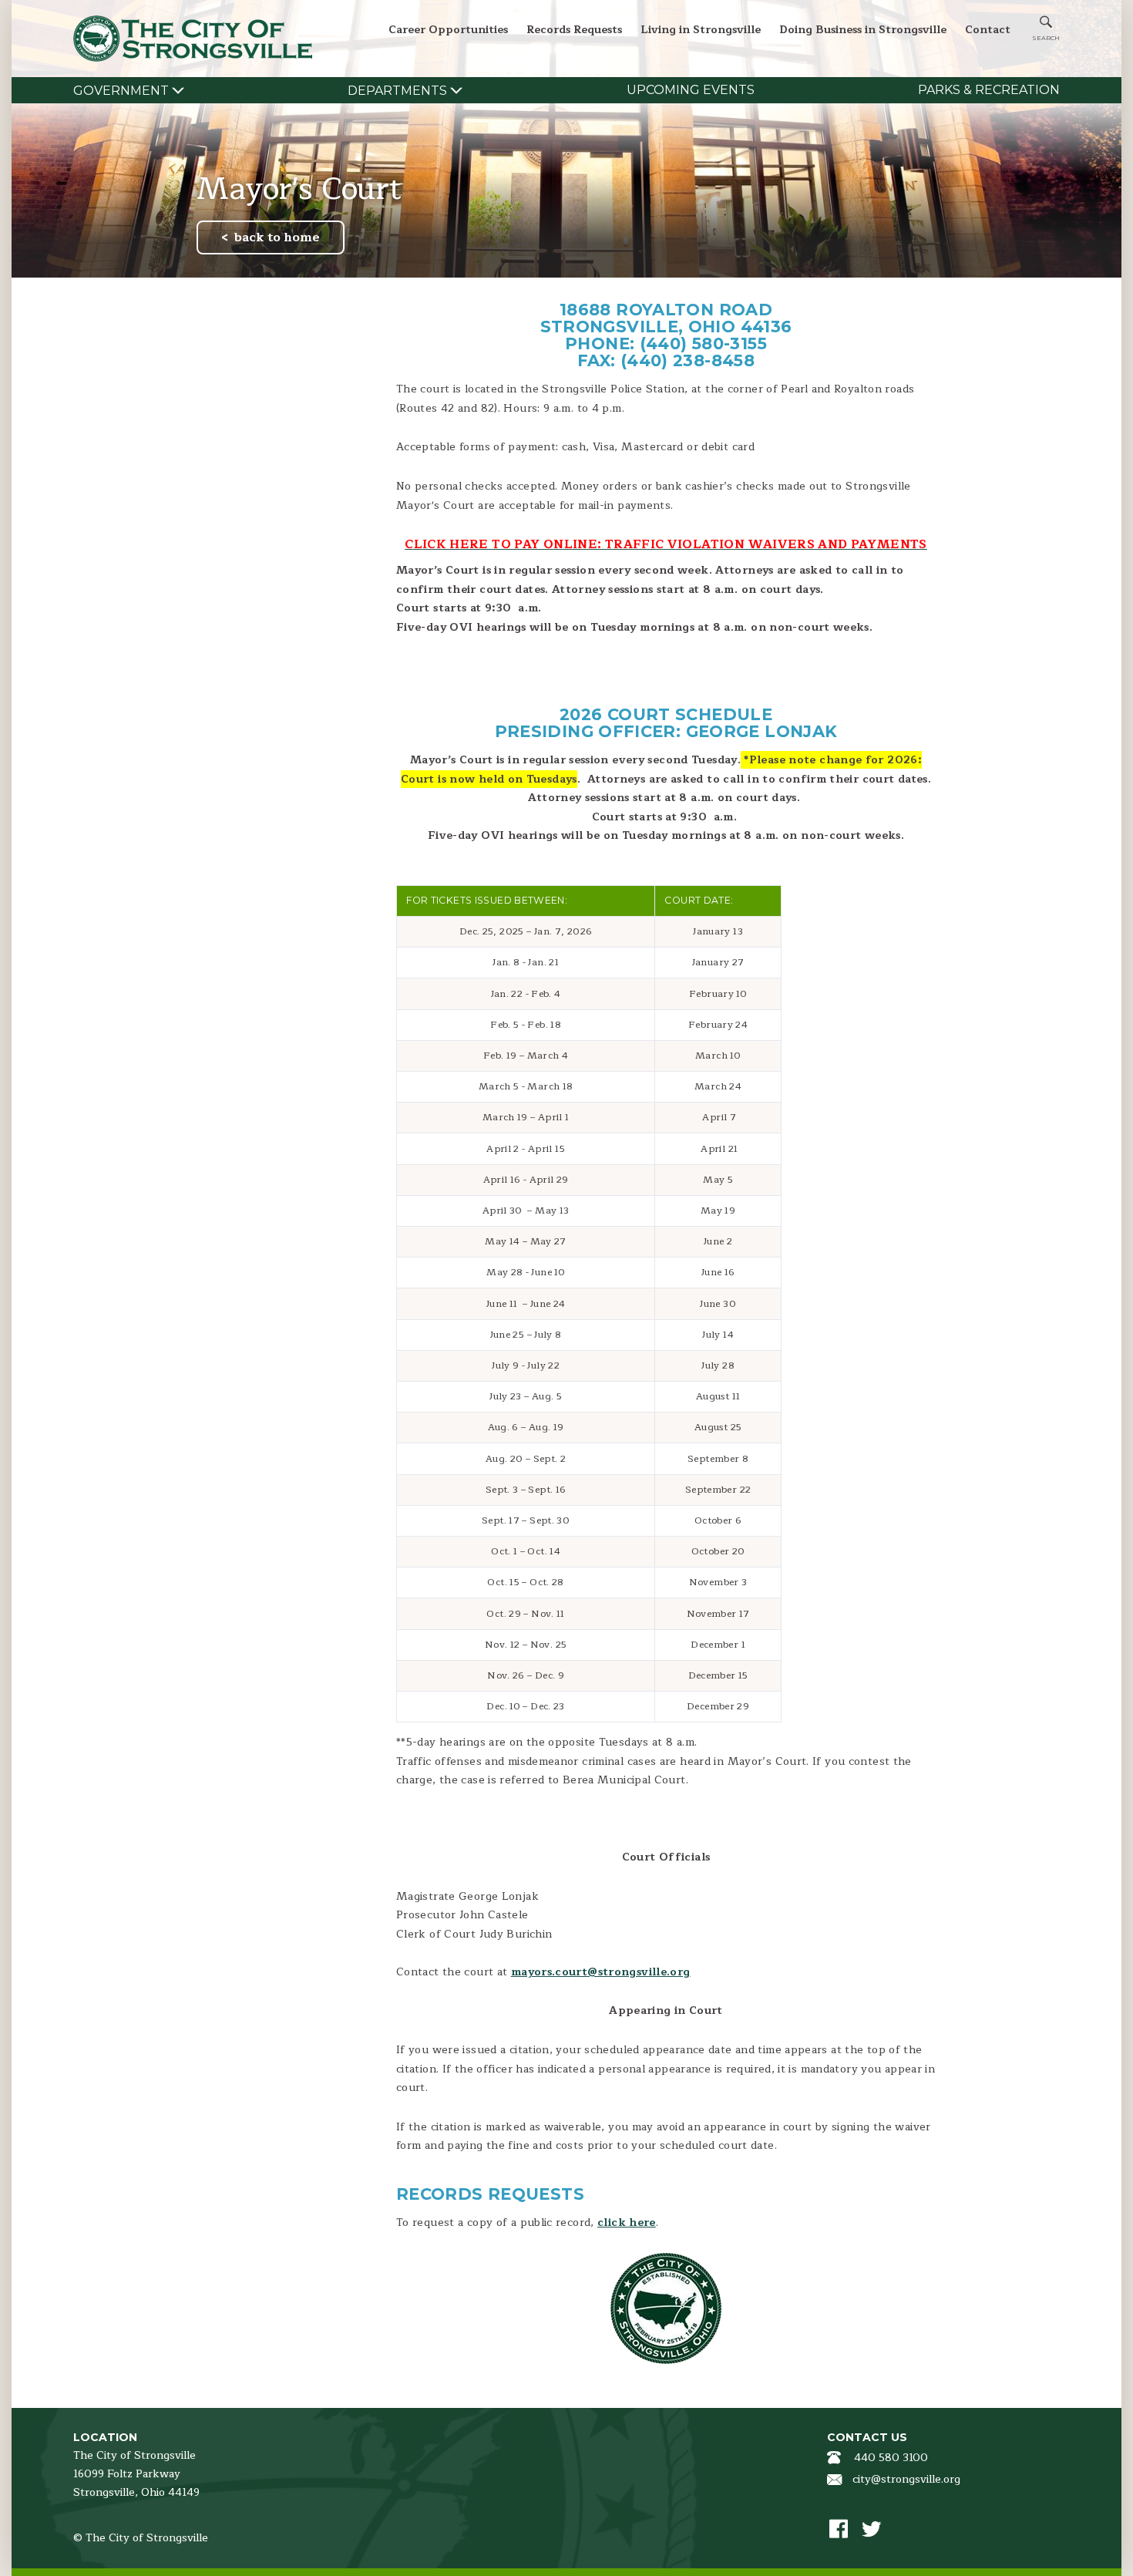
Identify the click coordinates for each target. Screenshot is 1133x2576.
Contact (988, 30)
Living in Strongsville (701, 30)
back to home (277, 237)
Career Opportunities (448, 30)
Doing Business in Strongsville (863, 30)
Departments (397, 91)
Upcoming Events (691, 90)
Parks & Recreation (989, 90)
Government (121, 91)
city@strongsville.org (906, 2479)
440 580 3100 (891, 2458)
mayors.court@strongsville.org (601, 1972)
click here (627, 2222)
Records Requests (574, 30)
